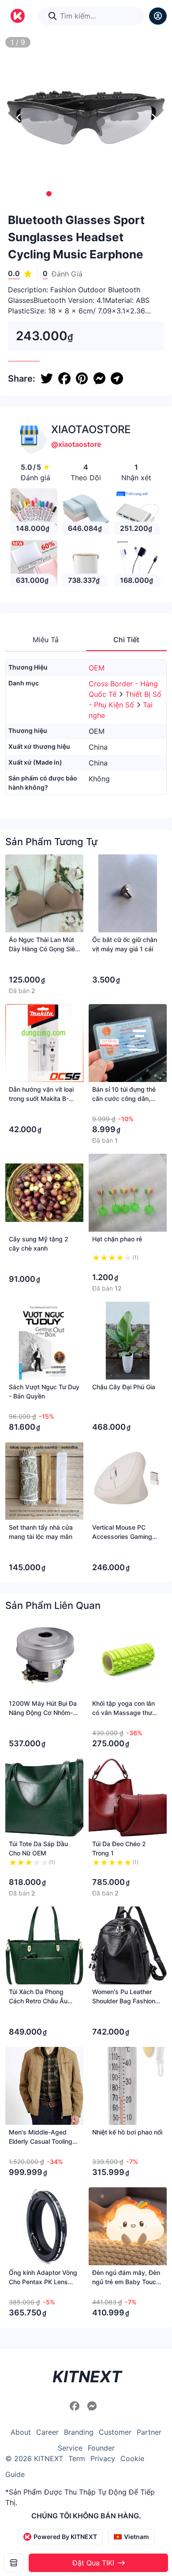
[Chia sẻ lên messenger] (99, 379)
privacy (103, 2458)
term (77, 2458)
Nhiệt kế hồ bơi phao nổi (127, 2132)
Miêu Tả (46, 640)
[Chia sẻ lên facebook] (64, 379)
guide (15, 2474)
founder (101, 2448)
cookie (132, 2458)
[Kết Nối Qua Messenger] (92, 2406)
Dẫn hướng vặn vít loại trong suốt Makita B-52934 (41, 1098)
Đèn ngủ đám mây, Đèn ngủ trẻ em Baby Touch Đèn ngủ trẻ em (126, 2282)
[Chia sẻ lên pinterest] (82, 379)
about (21, 2432)
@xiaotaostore (76, 444)
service (70, 2448)
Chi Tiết (126, 640)
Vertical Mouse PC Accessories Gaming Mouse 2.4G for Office (125, 1536)
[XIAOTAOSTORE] (14, 2563)
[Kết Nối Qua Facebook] (76, 2406)
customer (115, 2432)
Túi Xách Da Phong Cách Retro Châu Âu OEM (38, 2001)
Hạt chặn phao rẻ (117, 1239)
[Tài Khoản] (158, 16)
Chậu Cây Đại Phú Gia (124, 1387)
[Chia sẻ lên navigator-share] (117, 379)
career (47, 2432)
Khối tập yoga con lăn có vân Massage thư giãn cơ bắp (123, 1713)
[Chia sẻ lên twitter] (47, 379)
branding (79, 2432)
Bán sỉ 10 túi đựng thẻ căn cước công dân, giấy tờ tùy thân (124, 1098)
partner (149, 2432)
